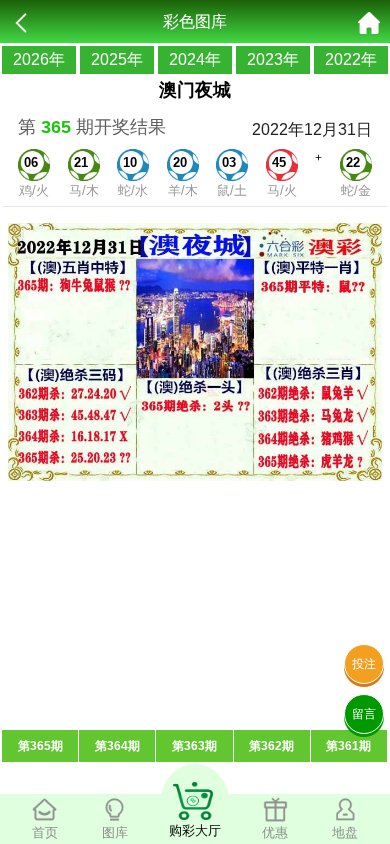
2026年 (39, 59)
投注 (364, 664)
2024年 (195, 59)
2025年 (117, 59)
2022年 (351, 59)
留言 (364, 714)
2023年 (273, 59)
